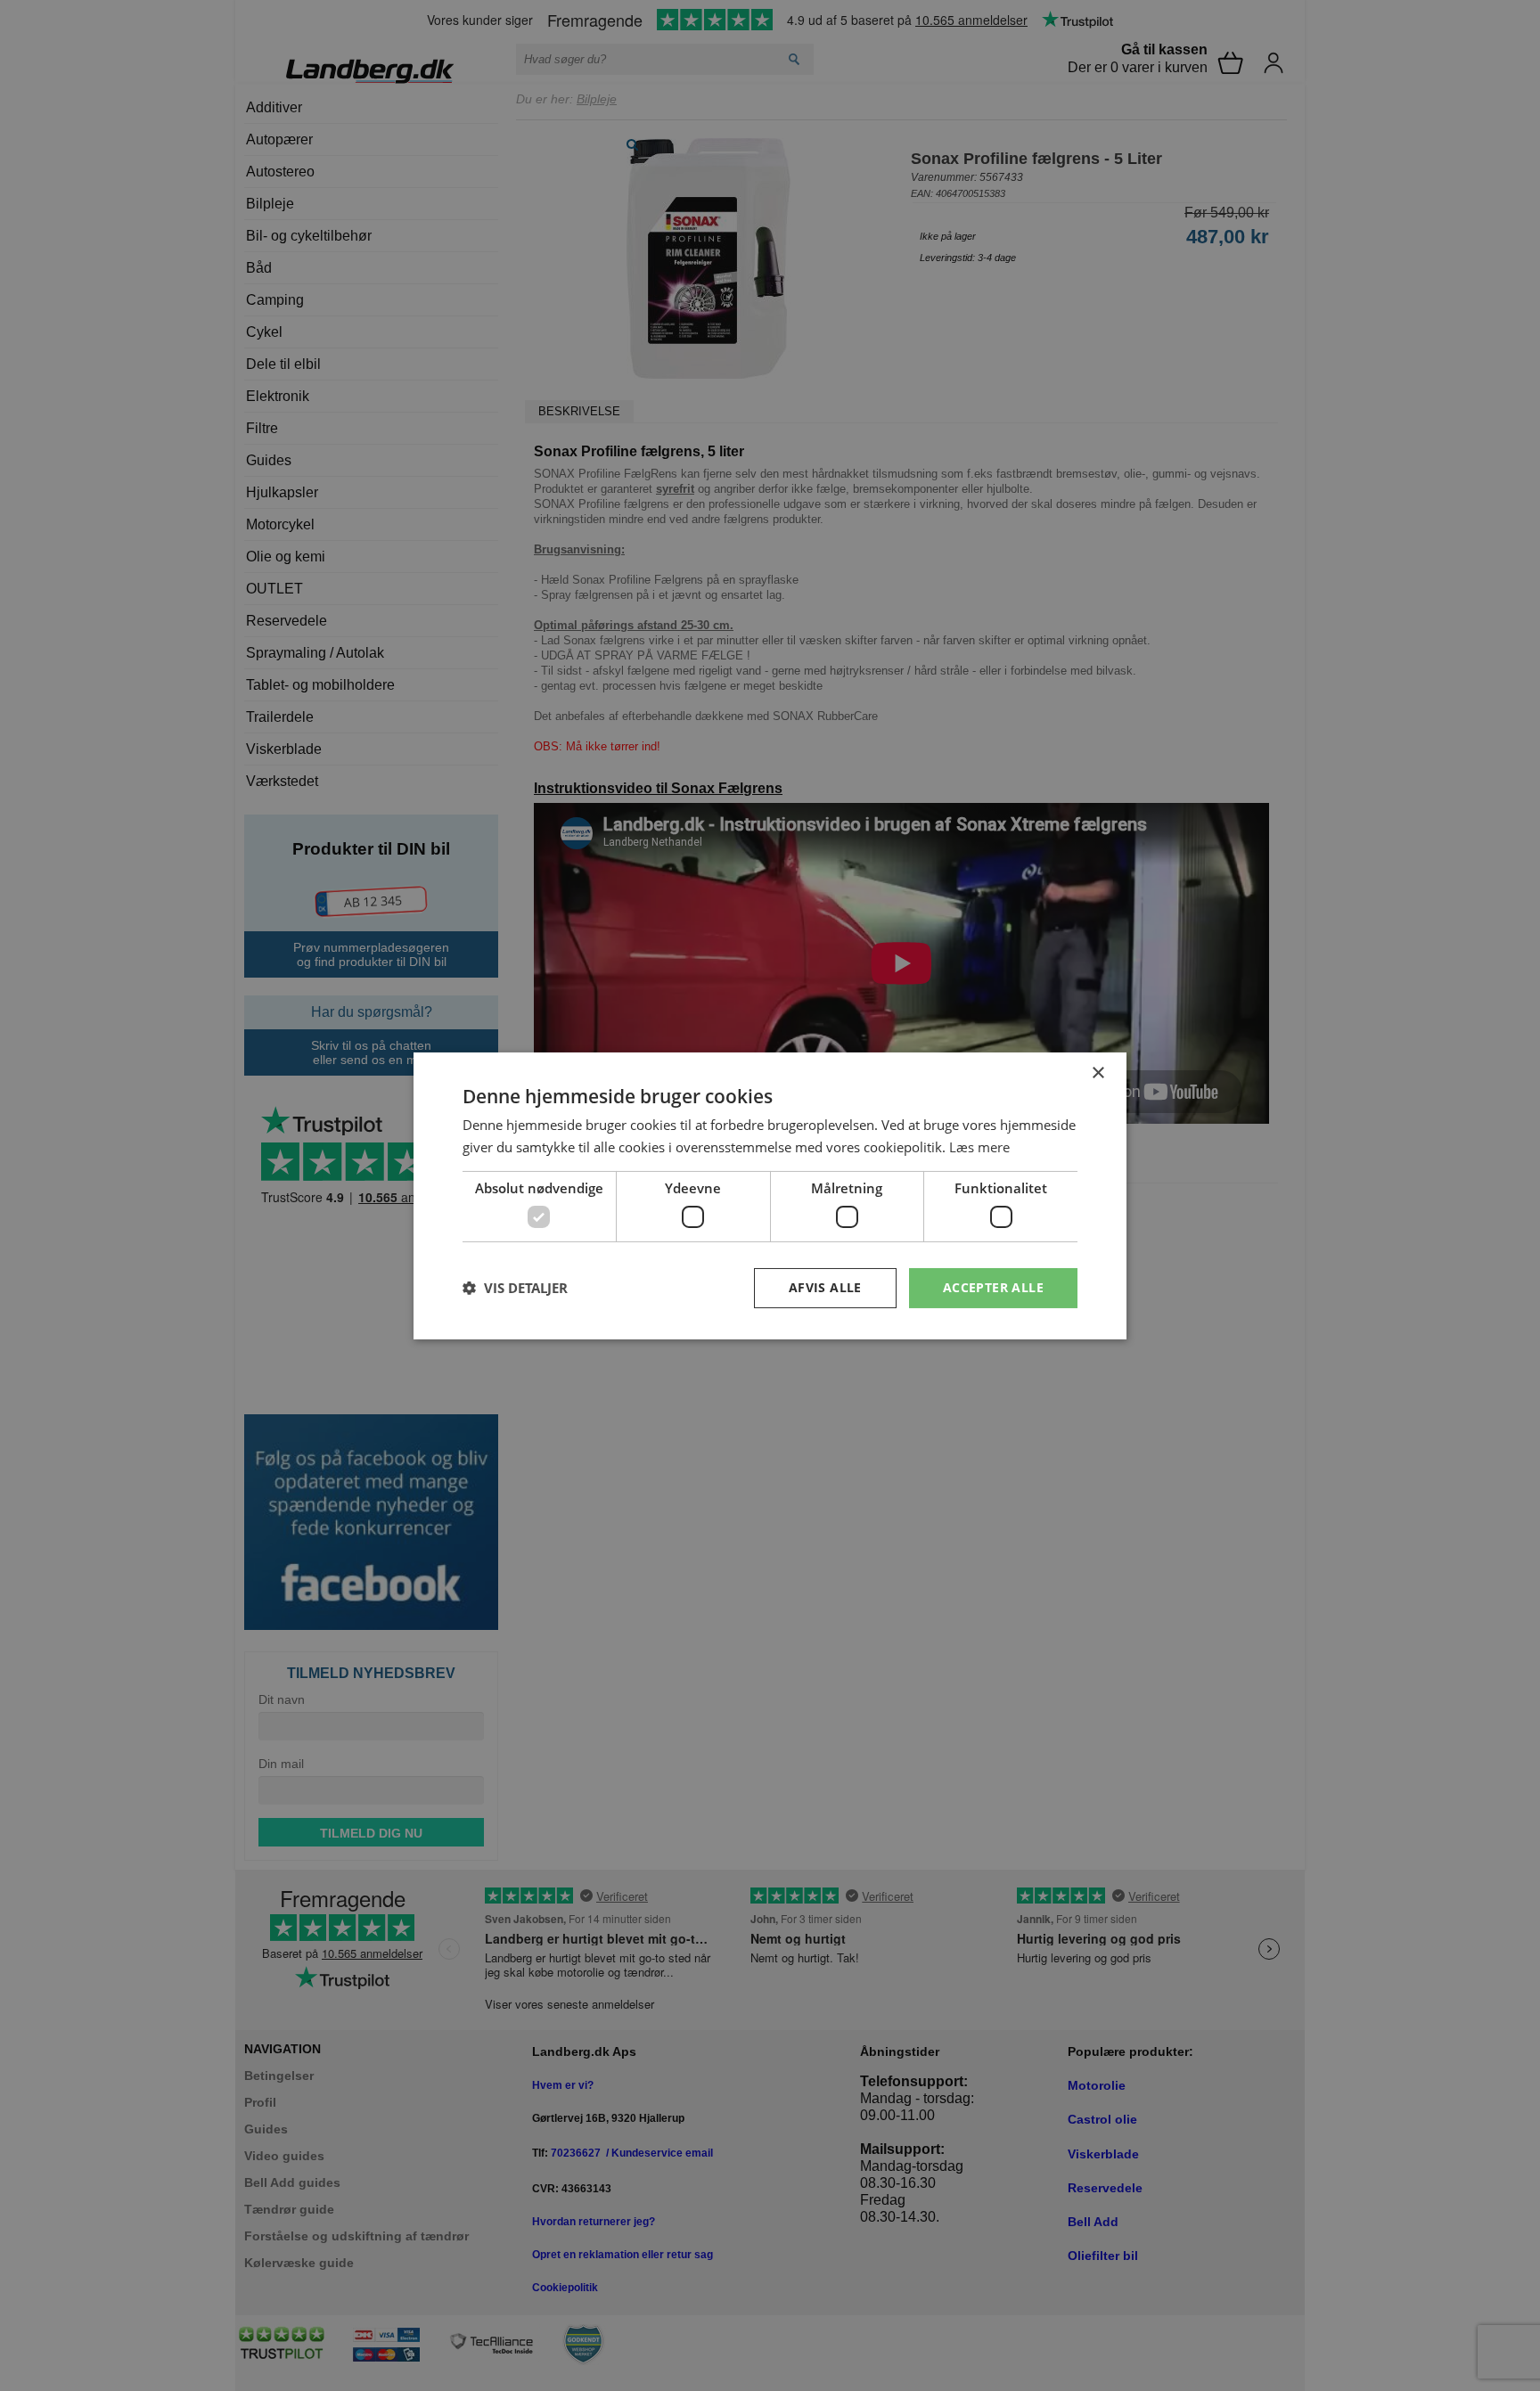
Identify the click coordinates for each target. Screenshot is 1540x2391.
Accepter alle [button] (993, 1287)
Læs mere (979, 1147)
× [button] (1098, 1073)
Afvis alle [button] (825, 1287)
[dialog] (770, 1195)
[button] (515, 1288)
